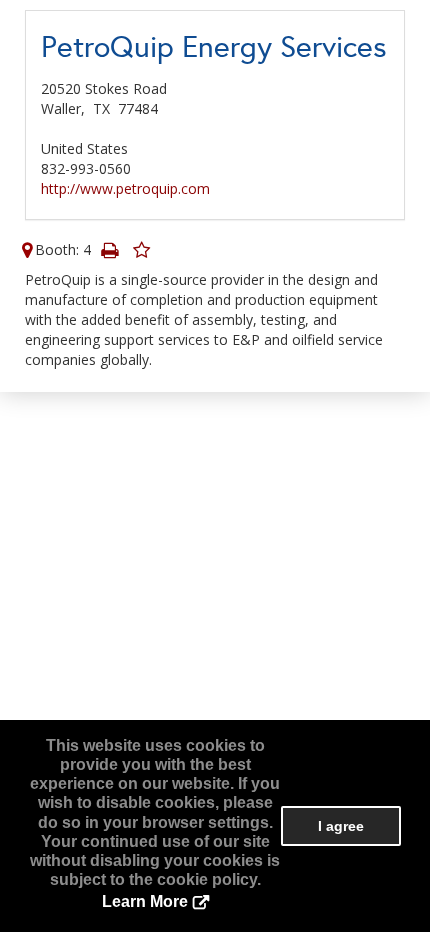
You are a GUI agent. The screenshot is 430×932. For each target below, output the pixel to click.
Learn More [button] (145, 901)
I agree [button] (341, 826)
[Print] (109, 249)
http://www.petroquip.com (125, 188)
